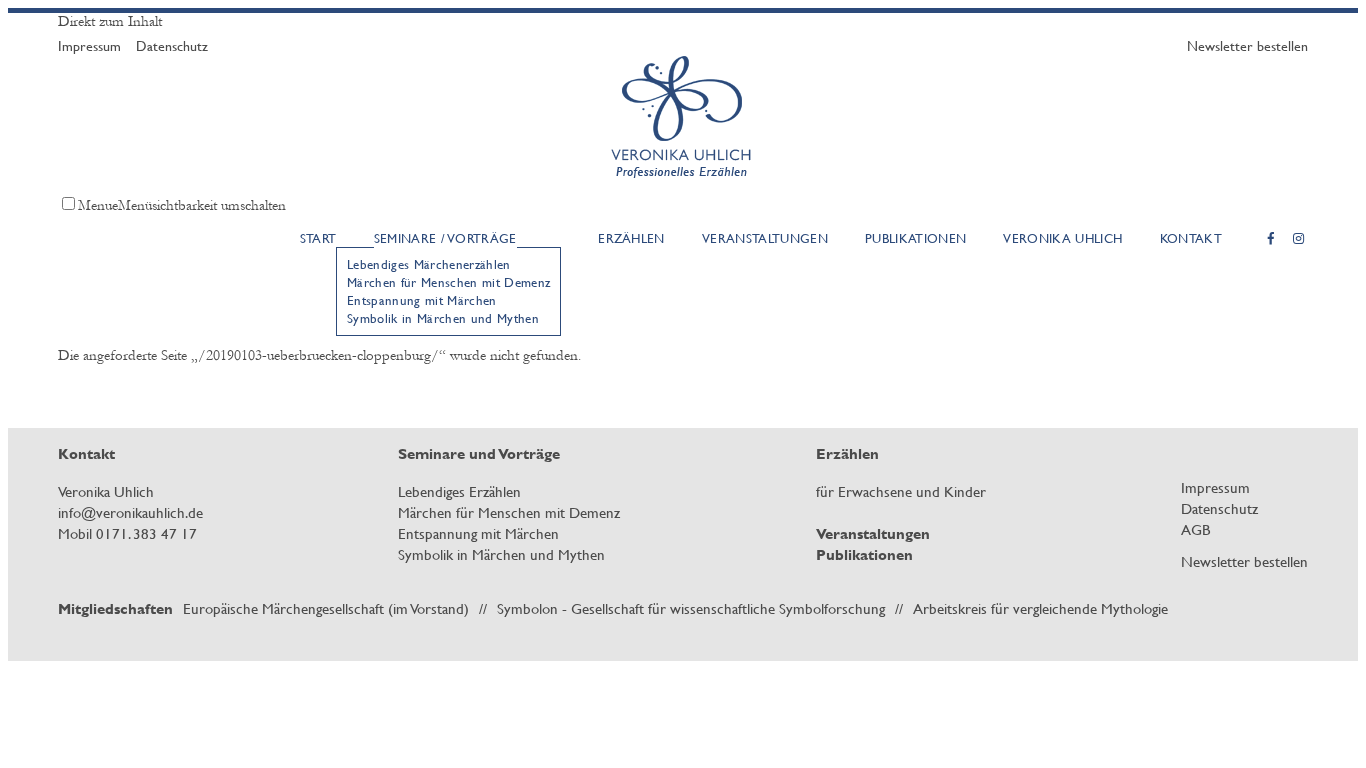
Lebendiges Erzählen (459, 491)
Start (318, 238)
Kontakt (1191, 238)
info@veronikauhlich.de (130, 512)
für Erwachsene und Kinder (901, 491)
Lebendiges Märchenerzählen (428, 264)
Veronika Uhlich (1062, 238)
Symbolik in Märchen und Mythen (443, 318)
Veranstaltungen (765, 238)
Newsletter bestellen (1247, 45)
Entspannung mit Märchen (422, 300)
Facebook (1271, 239)
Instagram (1299, 239)
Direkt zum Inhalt (110, 21)
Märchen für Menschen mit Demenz (448, 282)
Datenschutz (172, 45)
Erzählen (631, 238)
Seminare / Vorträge (445, 238)
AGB (1195, 529)
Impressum (89, 45)
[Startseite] (683, 185)
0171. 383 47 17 (146, 533)
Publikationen (915, 238)
